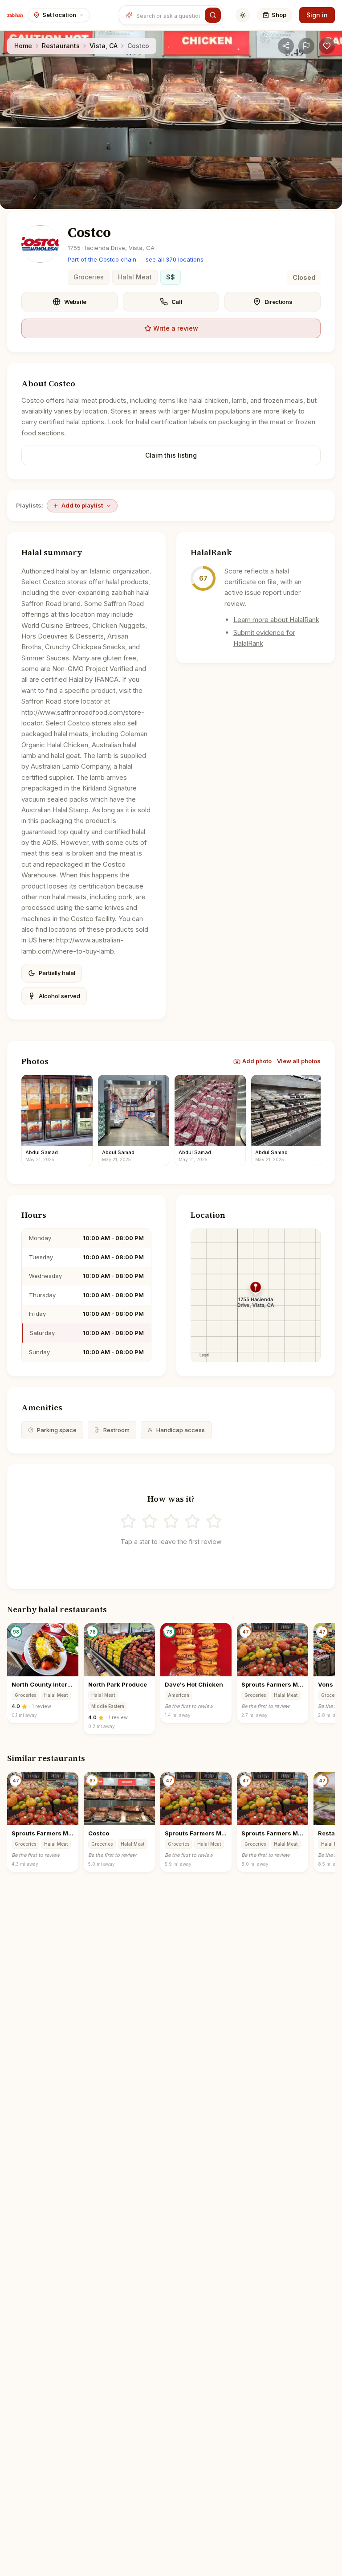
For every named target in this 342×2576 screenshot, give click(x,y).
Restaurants (61, 46)
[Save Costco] (327, 46)
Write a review (176, 328)
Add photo (257, 1061)
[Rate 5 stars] (214, 1521)
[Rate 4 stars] (192, 1521)
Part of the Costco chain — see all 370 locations (136, 259)
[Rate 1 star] (128, 1521)
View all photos (299, 1061)
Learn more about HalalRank (276, 620)
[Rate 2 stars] (150, 1521)
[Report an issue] (306, 46)
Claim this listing (171, 455)
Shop (279, 15)
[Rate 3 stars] (171, 1521)
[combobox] (169, 15)
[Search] (213, 15)
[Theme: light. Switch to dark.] (243, 15)
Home (23, 46)
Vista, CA (104, 46)
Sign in (317, 15)
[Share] (286, 46)
